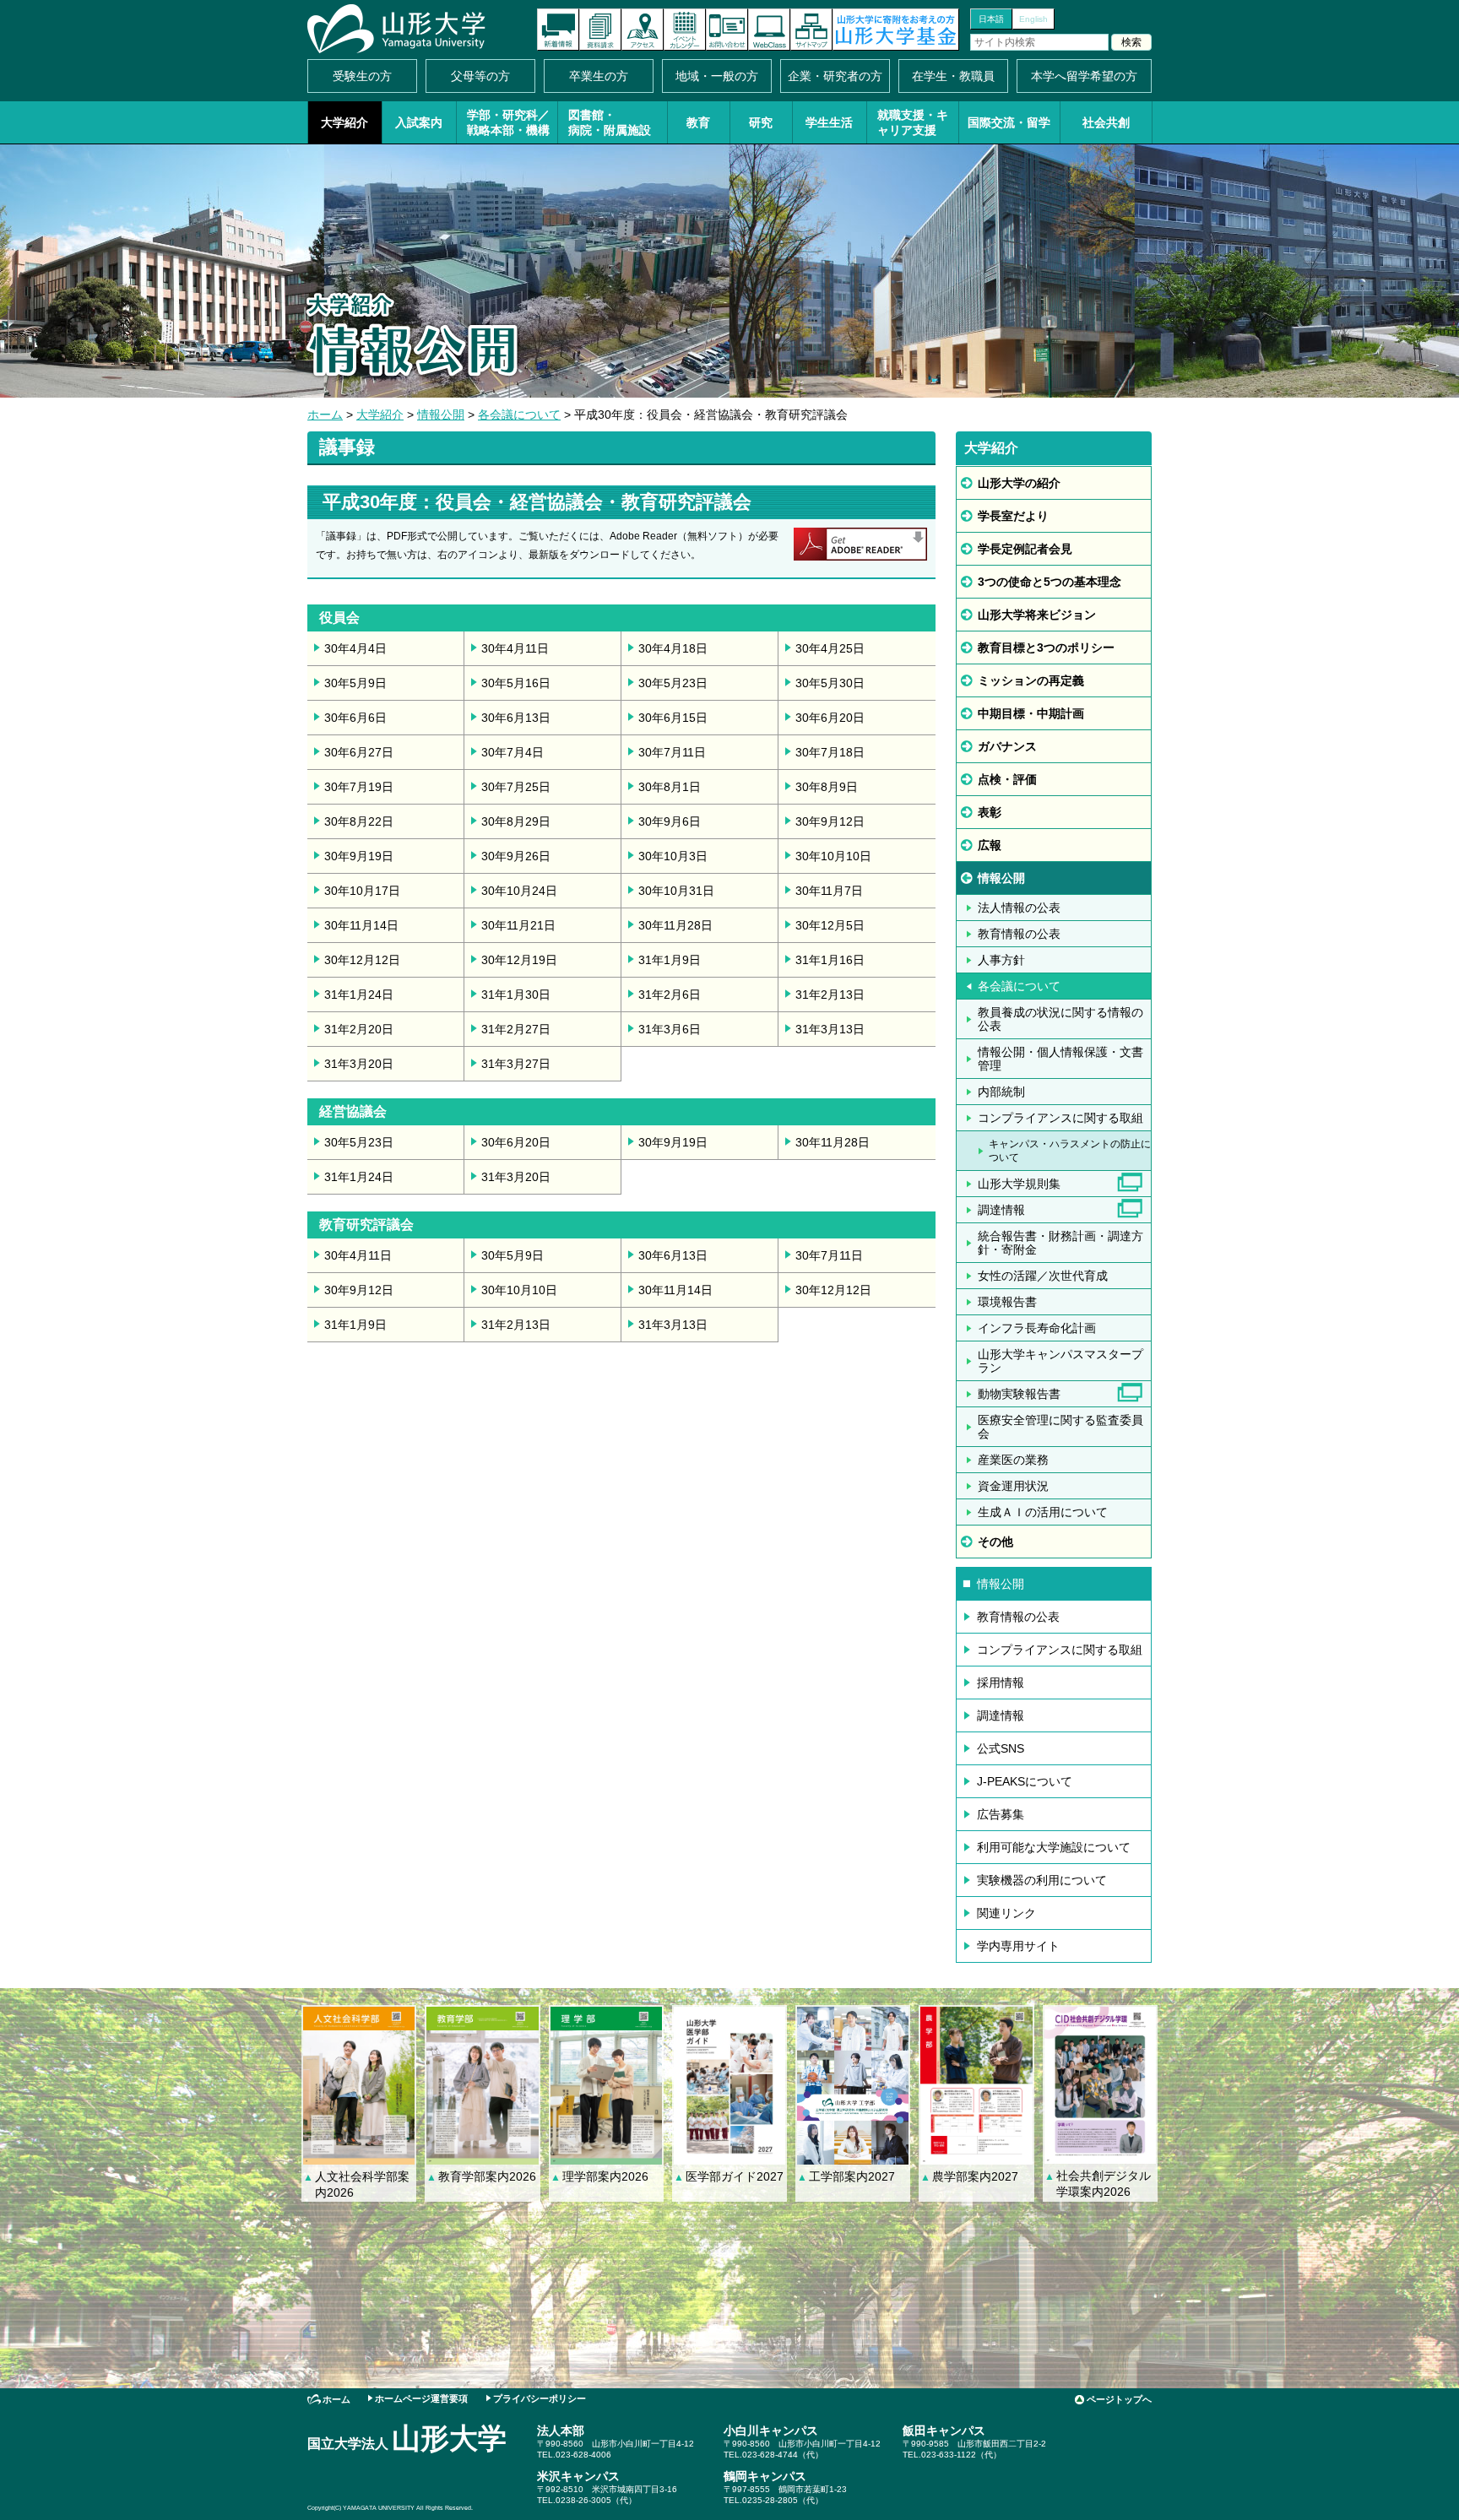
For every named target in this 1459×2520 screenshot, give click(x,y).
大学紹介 (344, 122)
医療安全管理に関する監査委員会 (1060, 1427)
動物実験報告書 (1019, 1394)
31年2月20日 (359, 1029)
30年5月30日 (830, 683)
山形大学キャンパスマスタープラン (1060, 1361)
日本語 (991, 19)
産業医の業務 (1013, 1460)
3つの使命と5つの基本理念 (1050, 582)
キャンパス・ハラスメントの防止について (1070, 1151)
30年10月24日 (519, 891)
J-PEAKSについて (1025, 1781)
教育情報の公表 (1019, 934)
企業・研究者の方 (835, 76)
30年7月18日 (830, 752)
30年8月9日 (827, 787)
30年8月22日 (359, 821)
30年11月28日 (675, 925)
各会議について (519, 415)
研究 (761, 122)
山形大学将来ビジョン (1037, 615)
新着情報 (558, 30)
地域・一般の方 (717, 76)
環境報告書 (1007, 1302)
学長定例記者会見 (1025, 549)
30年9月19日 (359, 856)
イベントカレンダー (685, 30)
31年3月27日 (516, 1064)
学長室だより (1013, 516)
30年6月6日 (355, 718)
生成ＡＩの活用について (1043, 1512)
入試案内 (419, 122)
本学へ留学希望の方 (1084, 76)
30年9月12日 (830, 821)
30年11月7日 (829, 891)
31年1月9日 (670, 960)
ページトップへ (1119, 2399)
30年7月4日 (513, 752)
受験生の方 (362, 76)
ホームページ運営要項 (421, 2398)
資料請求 (600, 30)
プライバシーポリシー (540, 2398)
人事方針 (1001, 960)
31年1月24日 (359, 994)
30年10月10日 (833, 856)
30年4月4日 (355, 648)
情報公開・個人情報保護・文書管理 (1060, 1059)
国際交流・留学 (1009, 122)
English (1033, 19)
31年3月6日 (670, 1029)
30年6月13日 (516, 718)
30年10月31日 (676, 891)
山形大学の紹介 (1019, 483)
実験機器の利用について (1042, 1880)
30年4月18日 (673, 648)
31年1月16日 (830, 960)
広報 (990, 845)
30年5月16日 (516, 683)
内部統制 (1001, 1092)
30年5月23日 (673, 683)
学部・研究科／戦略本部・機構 (508, 122)
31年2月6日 (670, 994)
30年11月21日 (518, 925)
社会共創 (1106, 122)
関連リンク (1006, 1913)
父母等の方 (480, 76)
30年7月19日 (359, 787)
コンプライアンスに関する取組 (1060, 1118)
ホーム (325, 415)
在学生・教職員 (953, 76)
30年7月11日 (672, 752)
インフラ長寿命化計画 (1037, 1328)
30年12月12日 (362, 960)
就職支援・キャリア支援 (913, 122)
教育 (698, 122)
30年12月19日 (519, 960)
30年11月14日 (361, 925)
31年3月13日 (830, 1029)
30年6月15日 (673, 718)
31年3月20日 (359, 1064)
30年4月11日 (515, 648)
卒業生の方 (599, 76)
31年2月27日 (516, 1029)
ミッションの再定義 (1031, 680)
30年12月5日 (830, 925)
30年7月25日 (516, 787)
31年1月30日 (516, 994)
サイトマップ (811, 30)
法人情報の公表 (1019, 908)
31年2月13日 (830, 994)
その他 (995, 1542)
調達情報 (1001, 1210)
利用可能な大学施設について (1054, 1847)
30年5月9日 (355, 683)
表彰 (990, 812)
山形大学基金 (896, 30)
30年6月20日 (830, 718)
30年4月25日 (830, 648)
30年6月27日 (359, 752)
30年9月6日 (670, 821)
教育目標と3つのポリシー (1046, 648)
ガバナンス (1007, 746)
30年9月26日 (516, 856)
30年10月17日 (362, 891)
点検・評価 (1007, 779)
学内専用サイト (1018, 1946)
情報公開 (441, 415)
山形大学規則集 (1019, 1184)
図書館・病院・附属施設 (610, 122)
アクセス (643, 30)
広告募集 (1001, 1814)
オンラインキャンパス (769, 30)
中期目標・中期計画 (1031, 713)
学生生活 (829, 122)
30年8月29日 (516, 821)
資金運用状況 (1013, 1486)
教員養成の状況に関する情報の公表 (1060, 1019)
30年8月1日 (670, 787)
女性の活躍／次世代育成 (1043, 1276)
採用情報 (1001, 1683)
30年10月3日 (673, 856)
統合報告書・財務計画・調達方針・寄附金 (1060, 1243)
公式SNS (1001, 1748)
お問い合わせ (727, 30)
